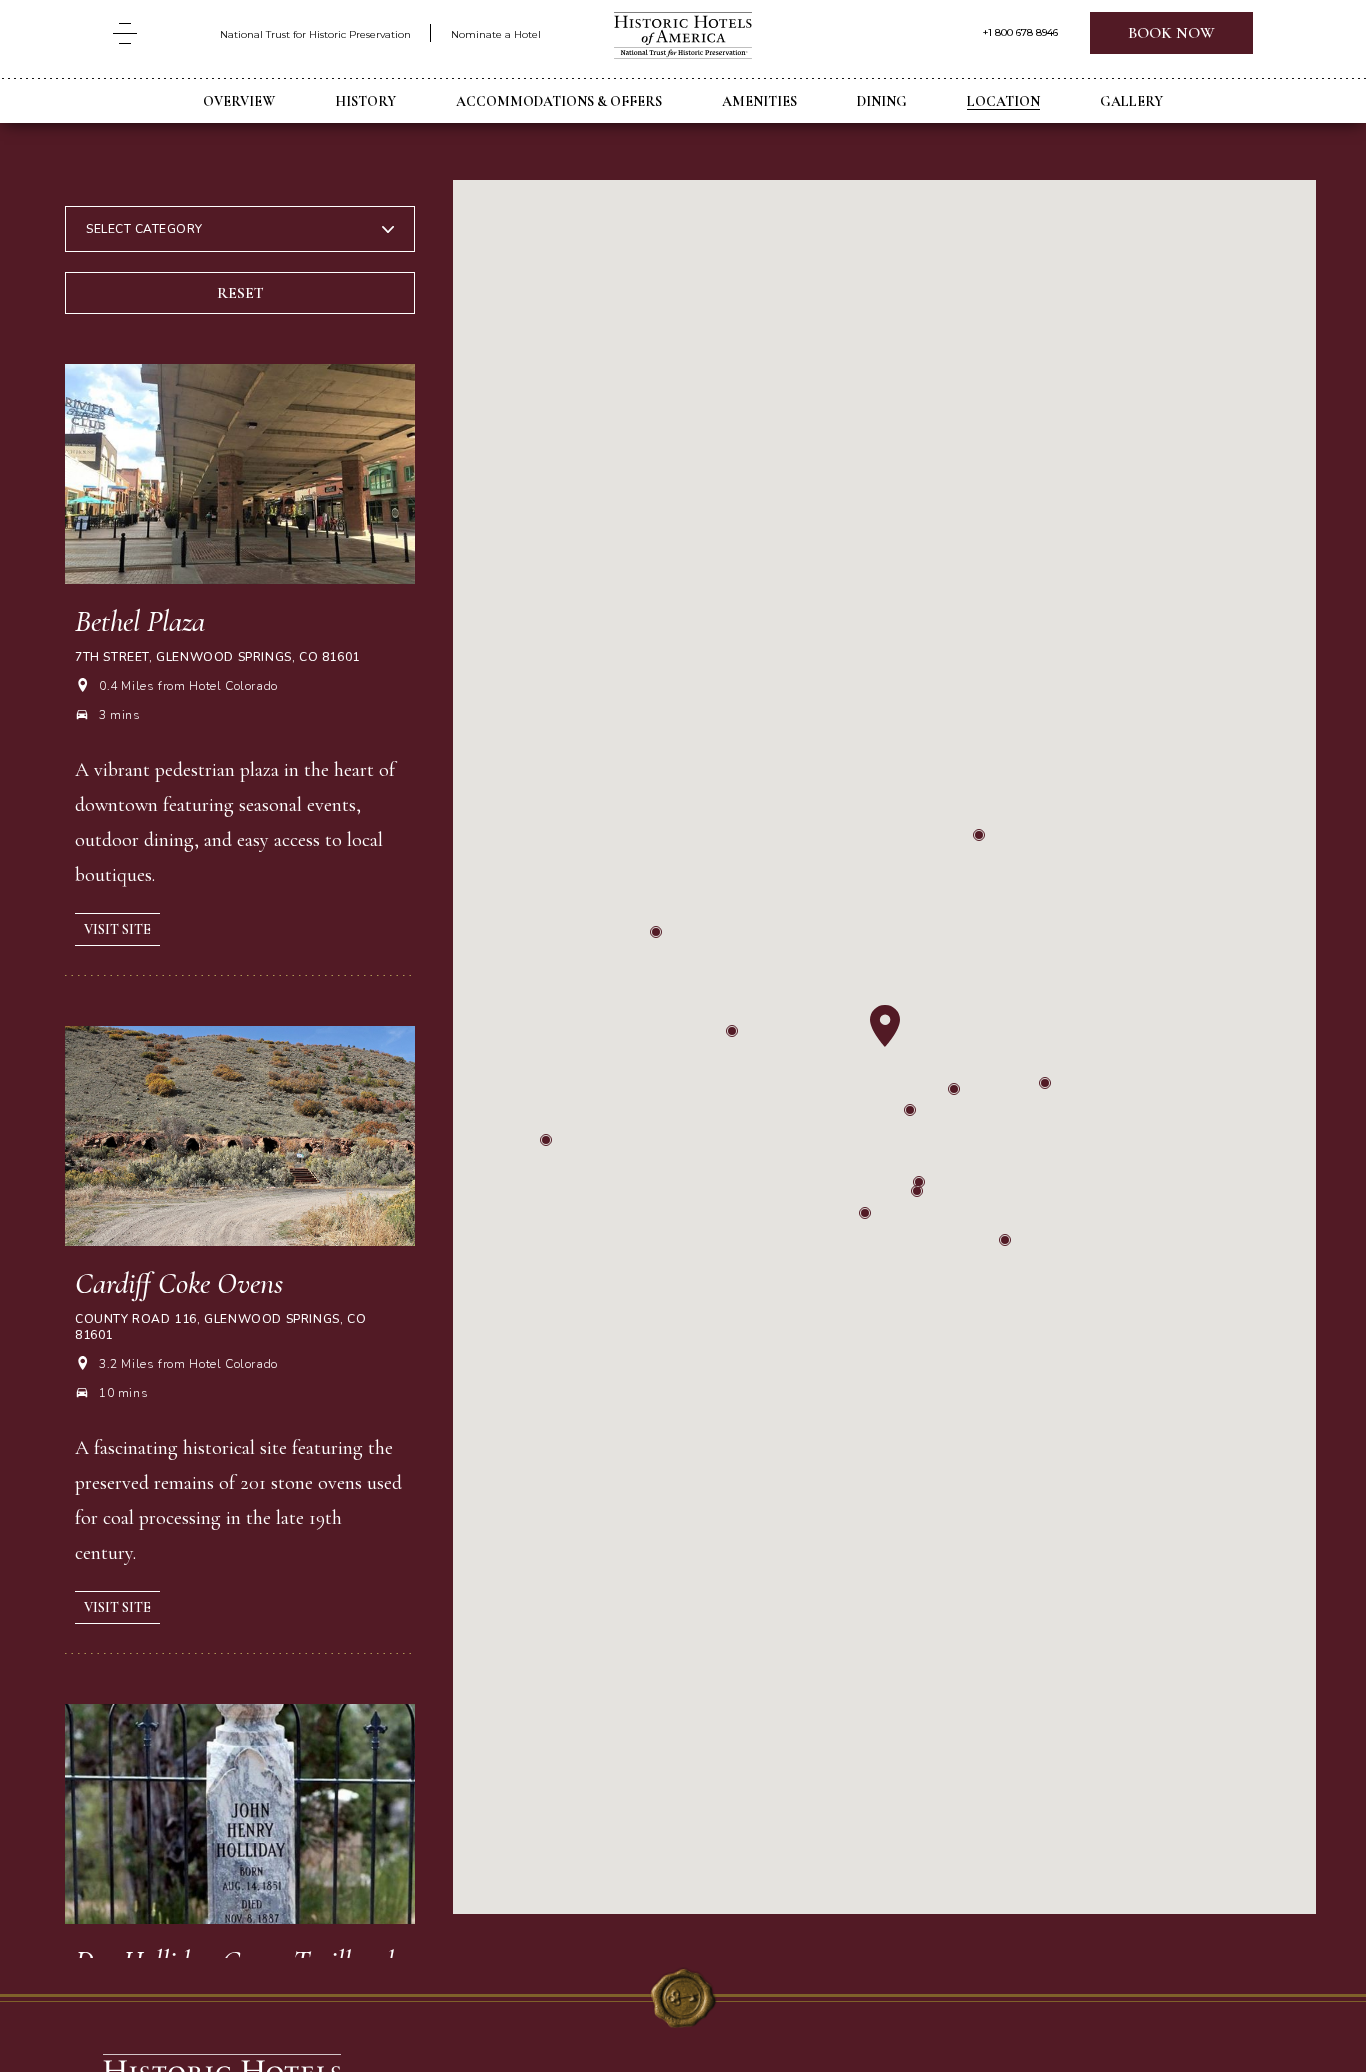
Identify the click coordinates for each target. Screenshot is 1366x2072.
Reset (240, 293)
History (365, 101)
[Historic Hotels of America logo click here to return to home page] (683, 37)
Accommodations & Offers (559, 101)
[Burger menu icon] (125, 33)
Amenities (759, 101)
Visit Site (117, 929)
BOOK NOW (1171, 33)
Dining (882, 101)
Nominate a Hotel (496, 34)
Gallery (1131, 101)
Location (1003, 101)
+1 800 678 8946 (1020, 33)
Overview (239, 101)
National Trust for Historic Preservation (315, 34)
